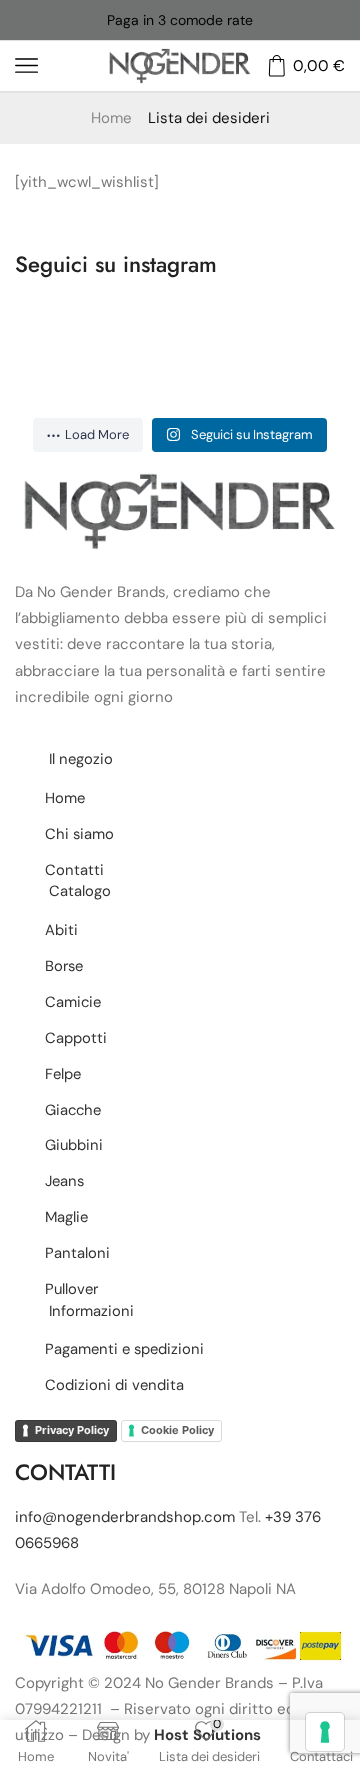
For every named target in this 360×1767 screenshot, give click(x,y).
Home (111, 118)
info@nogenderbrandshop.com (125, 1517)
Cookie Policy (177, 1430)
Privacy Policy (72, 1430)
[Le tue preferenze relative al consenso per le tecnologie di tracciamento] (325, 1732)
